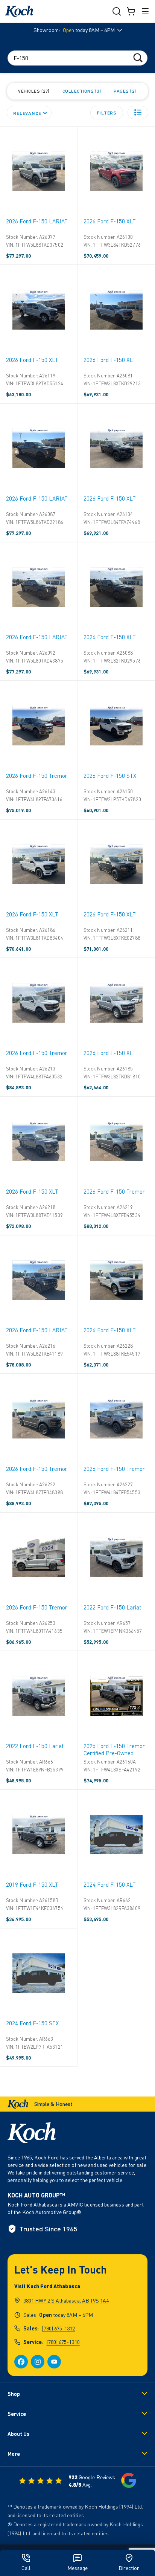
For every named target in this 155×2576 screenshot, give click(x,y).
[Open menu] (145, 11)
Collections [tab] (81, 91)
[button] (138, 112)
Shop (14, 2394)
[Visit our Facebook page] (21, 2362)
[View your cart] (131, 11)
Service (17, 2414)
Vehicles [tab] (33, 91)
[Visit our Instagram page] (38, 2362)
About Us (18, 2434)
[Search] (138, 57)
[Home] (19, 11)
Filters (107, 113)
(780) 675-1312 (58, 2328)
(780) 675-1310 (63, 2342)
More (14, 2454)
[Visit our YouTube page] (54, 2362)
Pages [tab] (124, 91)
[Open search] (117, 11)
